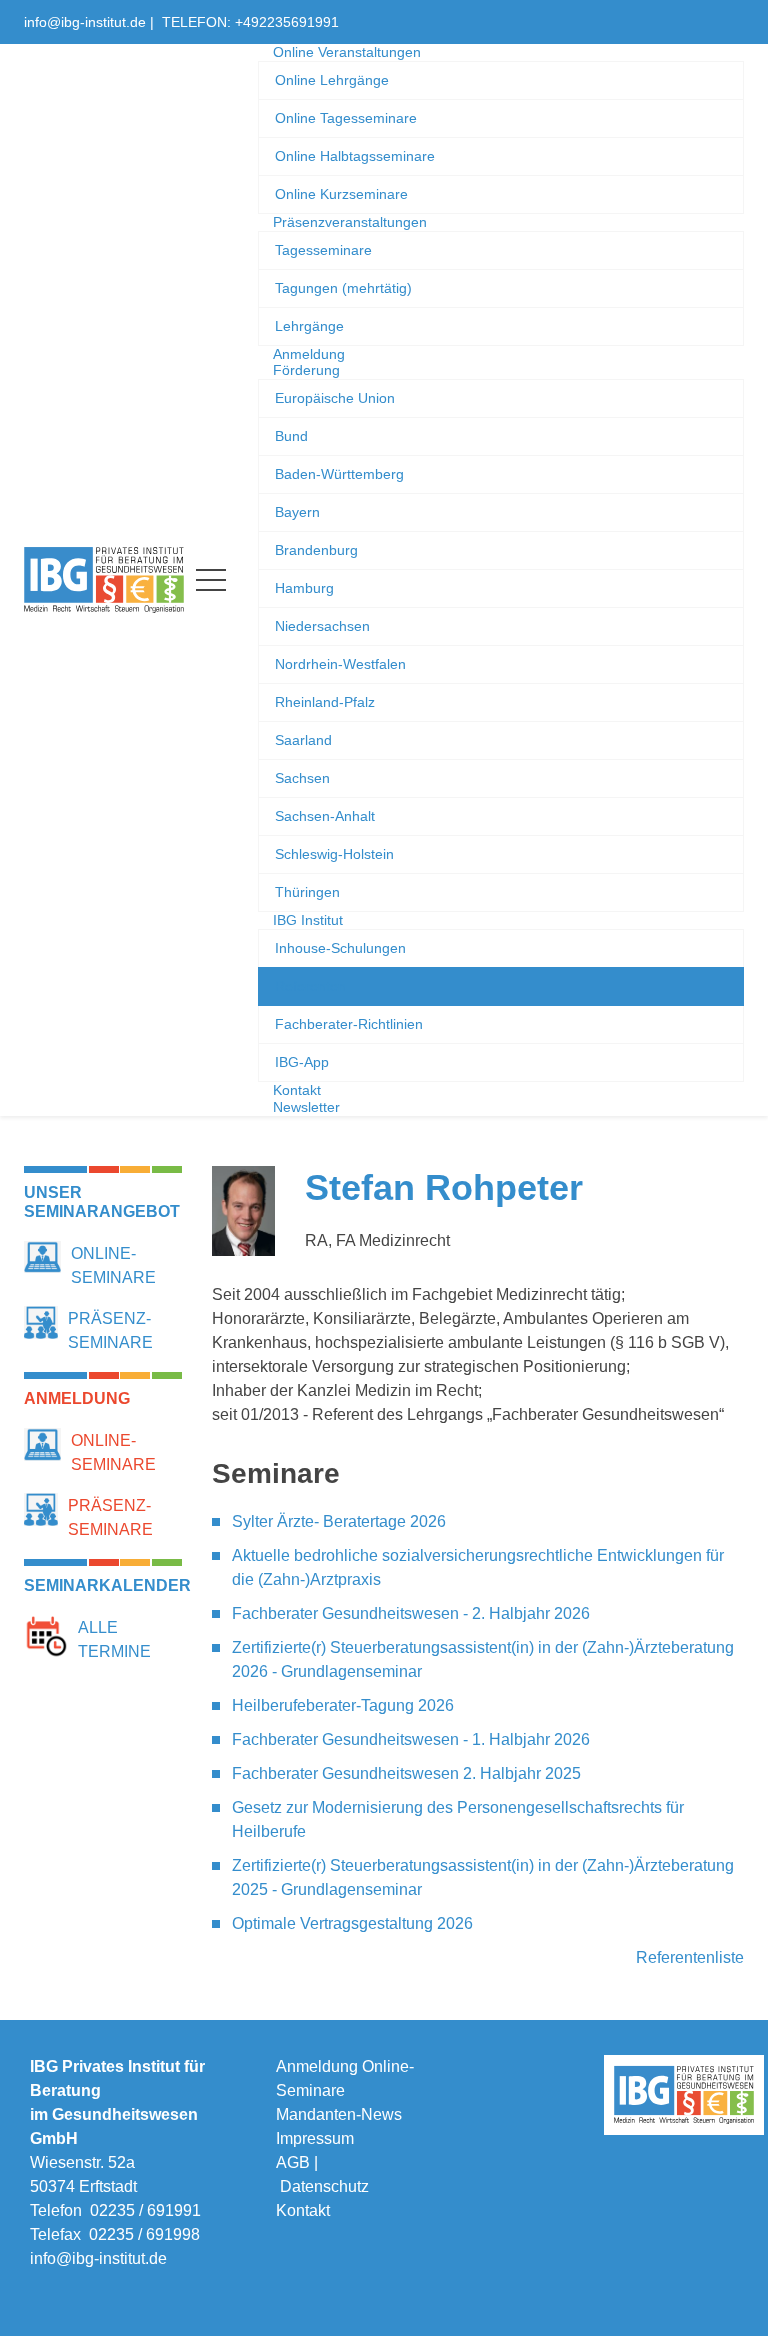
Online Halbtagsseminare (355, 156)
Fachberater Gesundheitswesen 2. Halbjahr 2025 (406, 1773)
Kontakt (303, 2210)
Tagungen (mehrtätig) (343, 288)
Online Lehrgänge (332, 80)
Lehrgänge (309, 326)
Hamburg (304, 588)
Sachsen (302, 778)
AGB (293, 2162)
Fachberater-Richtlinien (349, 1024)
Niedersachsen (322, 626)
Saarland (303, 740)
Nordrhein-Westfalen (340, 664)
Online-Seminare (113, 1265)
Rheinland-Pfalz (325, 702)
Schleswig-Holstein (334, 854)
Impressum (315, 2138)
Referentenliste (690, 1957)
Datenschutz (324, 2186)
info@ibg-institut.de (85, 22)
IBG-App (302, 1062)
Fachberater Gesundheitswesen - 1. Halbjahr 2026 (411, 1739)
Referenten (310, 986)
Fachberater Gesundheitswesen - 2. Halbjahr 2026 (411, 1613)
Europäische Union (335, 398)
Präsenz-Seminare (110, 1330)
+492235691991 (287, 22)
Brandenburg (316, 550)
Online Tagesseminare (346, 118)
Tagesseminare (323, 250)
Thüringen (307, 892)
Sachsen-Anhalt (325, 816)
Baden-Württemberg (339, 474)
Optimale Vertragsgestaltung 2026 (352, 1923)
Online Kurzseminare (341, 194)
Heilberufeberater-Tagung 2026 (343, 1705)
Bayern (297, 512)
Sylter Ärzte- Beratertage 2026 (339, 1521)
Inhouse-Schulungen (340, 948)
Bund (291, 436)
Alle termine (114, 1639)
